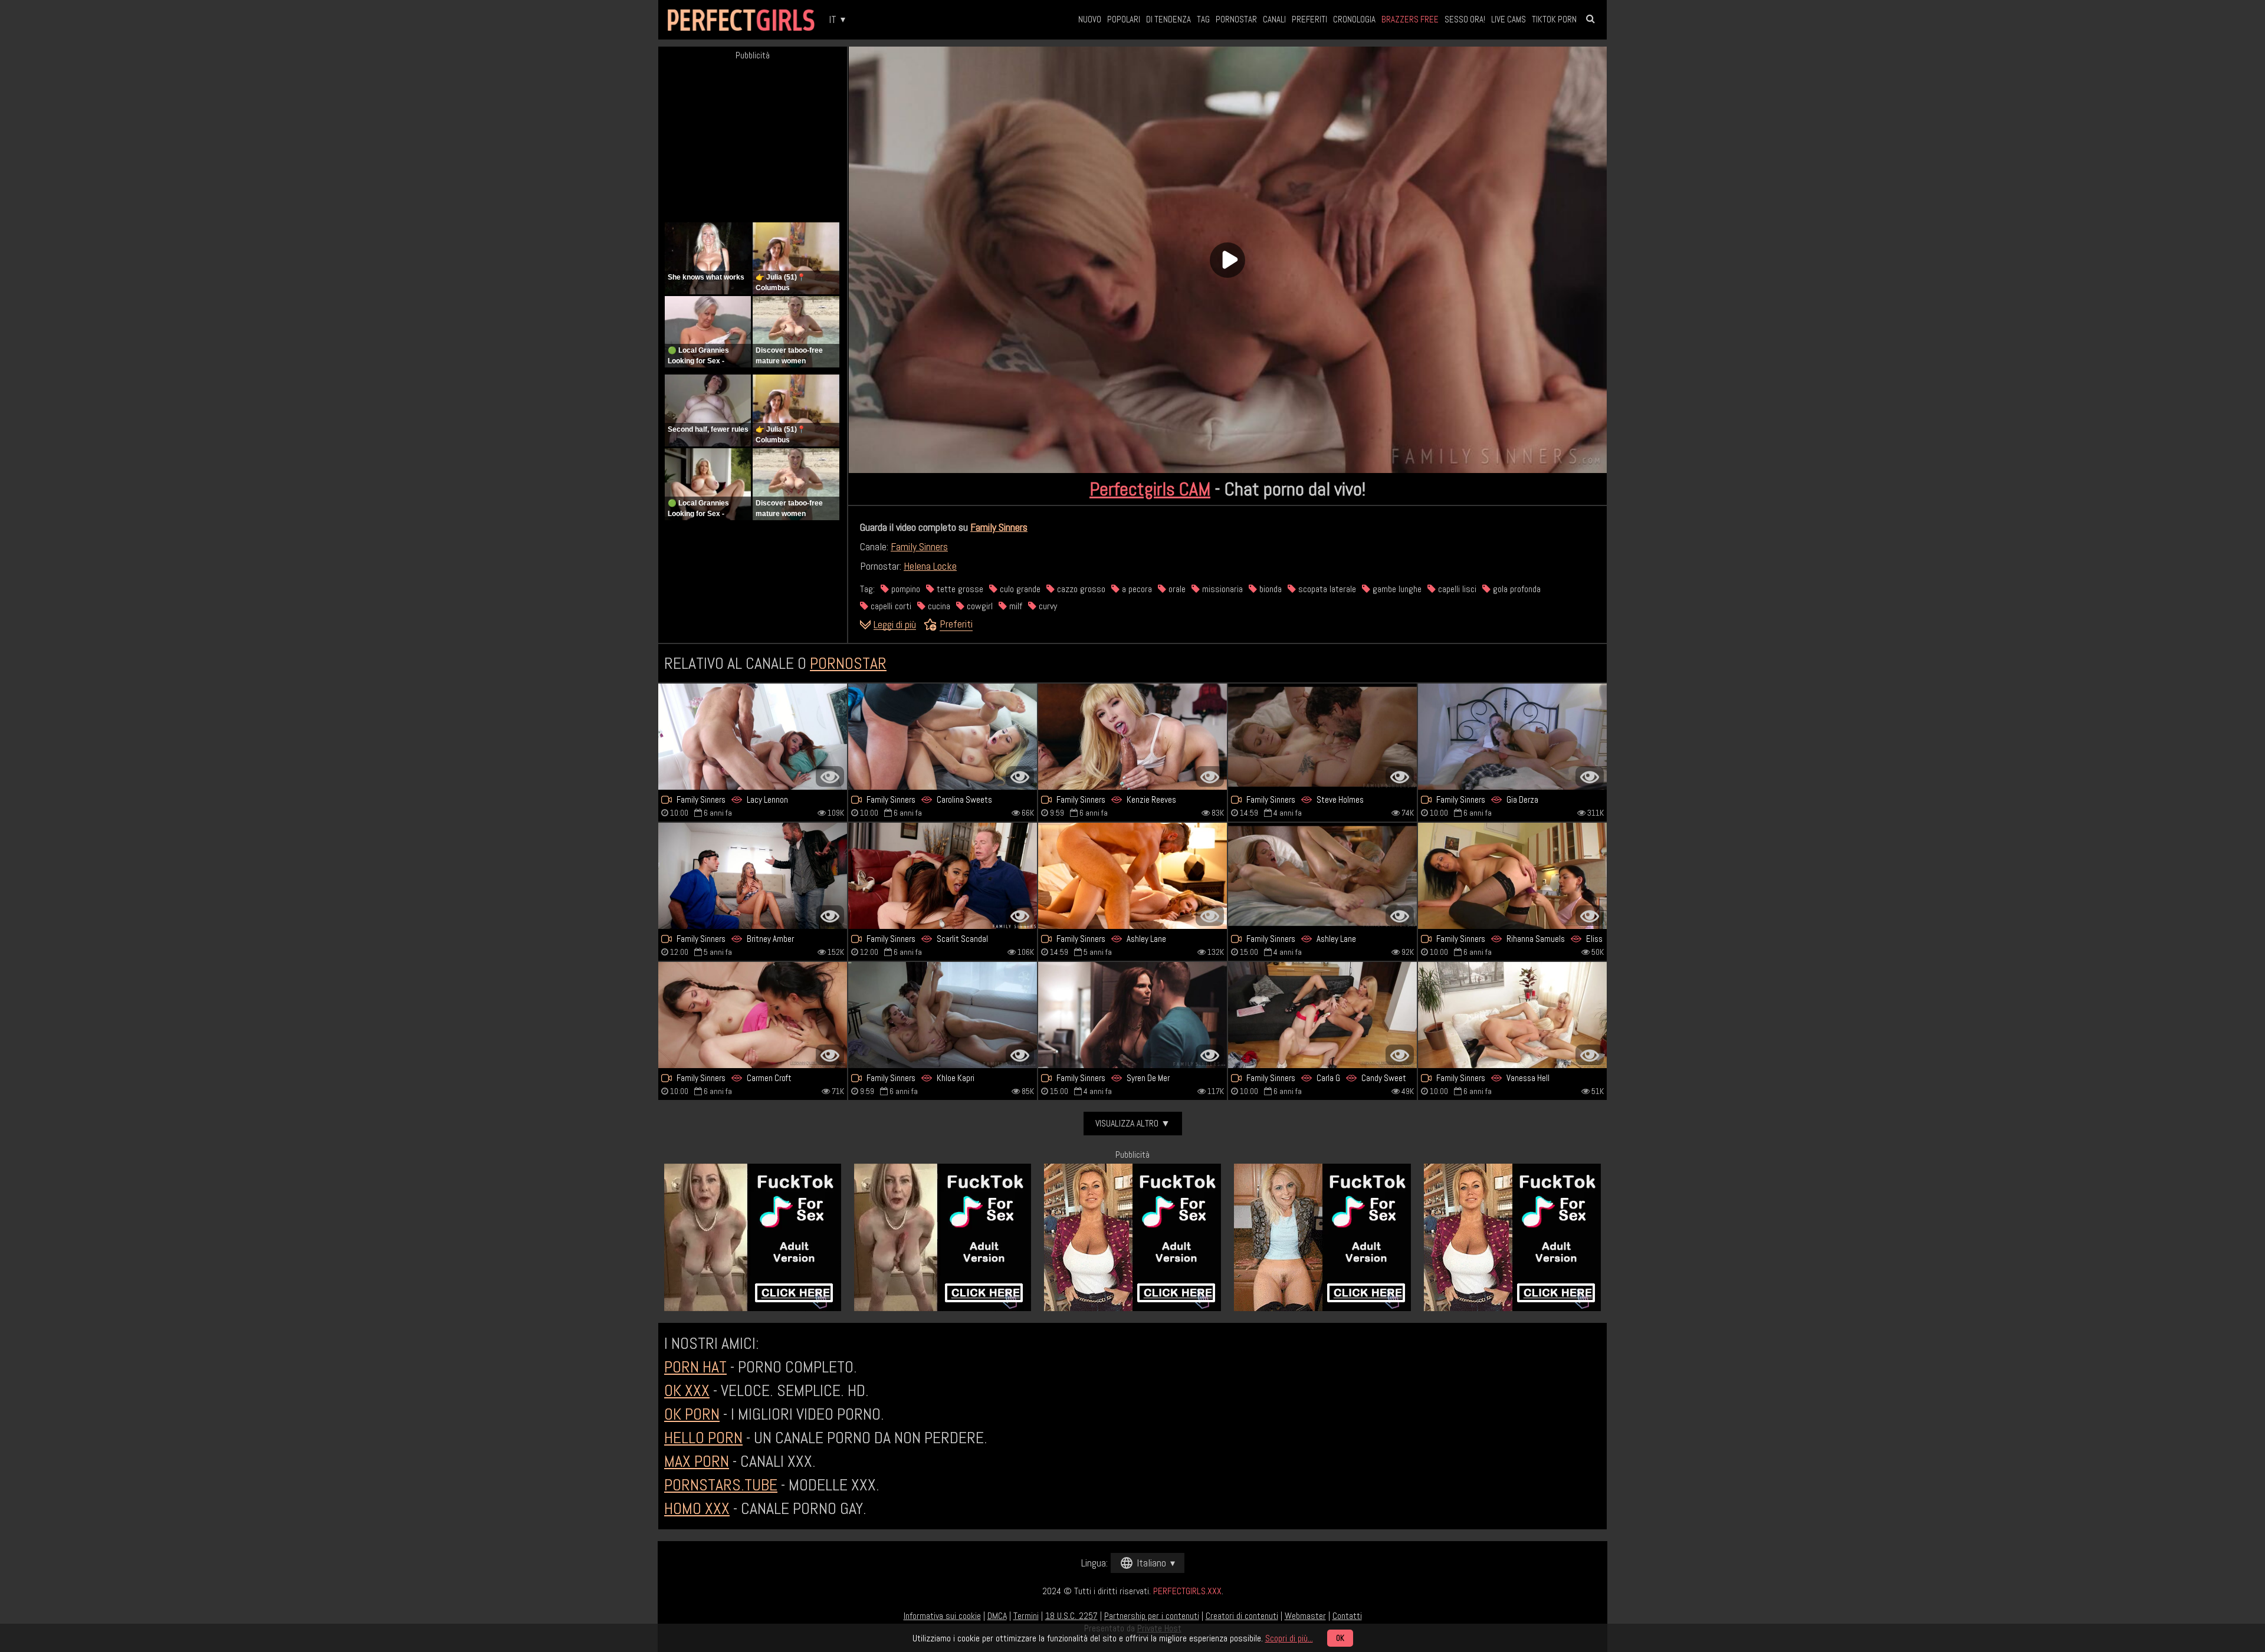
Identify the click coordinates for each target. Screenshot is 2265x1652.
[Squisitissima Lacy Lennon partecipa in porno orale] (753, 737)
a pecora (1136, 589)
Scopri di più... (1289, 1638)
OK (1340, 1638)
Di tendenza (1168, 19)
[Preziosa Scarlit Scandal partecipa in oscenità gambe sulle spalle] (943, 876)
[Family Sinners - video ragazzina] (943, 737)
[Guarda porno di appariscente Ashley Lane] (1132, 876)
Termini (1026, 1616)
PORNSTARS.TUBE (721, 1485)
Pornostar (1236, 19)
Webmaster (1305, 1616)
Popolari (1124, 19)
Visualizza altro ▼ (1133, 1123)
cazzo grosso (1080, 589)
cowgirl (979, 606)
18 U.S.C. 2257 (1071, 1616)
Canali (1274, 19)
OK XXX (687, 1390)
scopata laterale (1326, 589)
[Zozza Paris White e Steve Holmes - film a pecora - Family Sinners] (1322, 737)
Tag (1203, 19)
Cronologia (1354, 19)
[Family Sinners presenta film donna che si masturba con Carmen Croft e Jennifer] (753, 1015)
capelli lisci (1456, 589)
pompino (905, 589)
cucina (938, 606)
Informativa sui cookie (942, 1616)
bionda (1269, 589)
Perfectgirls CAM (1150, 489)
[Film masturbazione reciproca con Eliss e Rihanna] (1512, 876)
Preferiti (1309, 19)
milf (1015, 606)
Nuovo (1090, 19)
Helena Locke (930, 566)
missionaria (1221, 589)
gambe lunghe (1396, 589)
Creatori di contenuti (1242, 1616)
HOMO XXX (697, 1508)
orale (1176, 589)
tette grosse (959, 589)
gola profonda (1516, 589)
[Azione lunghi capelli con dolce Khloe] (943, 1015)
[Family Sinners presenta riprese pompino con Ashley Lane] (1322, 876)
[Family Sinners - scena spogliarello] (1512, 1015)
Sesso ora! (1465, 19)
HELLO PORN (703, 1438)
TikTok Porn (1554, 19)
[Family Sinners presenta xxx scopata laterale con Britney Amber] (753, 876)
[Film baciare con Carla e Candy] (1322, 1015)
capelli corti (890, 606)
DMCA (997, 1616)
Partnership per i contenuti (1152, 1616)
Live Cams (1509, 19)
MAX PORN (697, 1461)
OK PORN (692, 1414)
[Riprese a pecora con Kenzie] (1132, 737)
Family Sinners (999, 527)
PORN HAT (695, 1367)
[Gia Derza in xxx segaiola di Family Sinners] (1512, 737)
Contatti (1347, 1616)
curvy (1047, 606)
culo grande (1019, 589)
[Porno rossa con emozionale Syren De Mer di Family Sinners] (1132, 1015)
